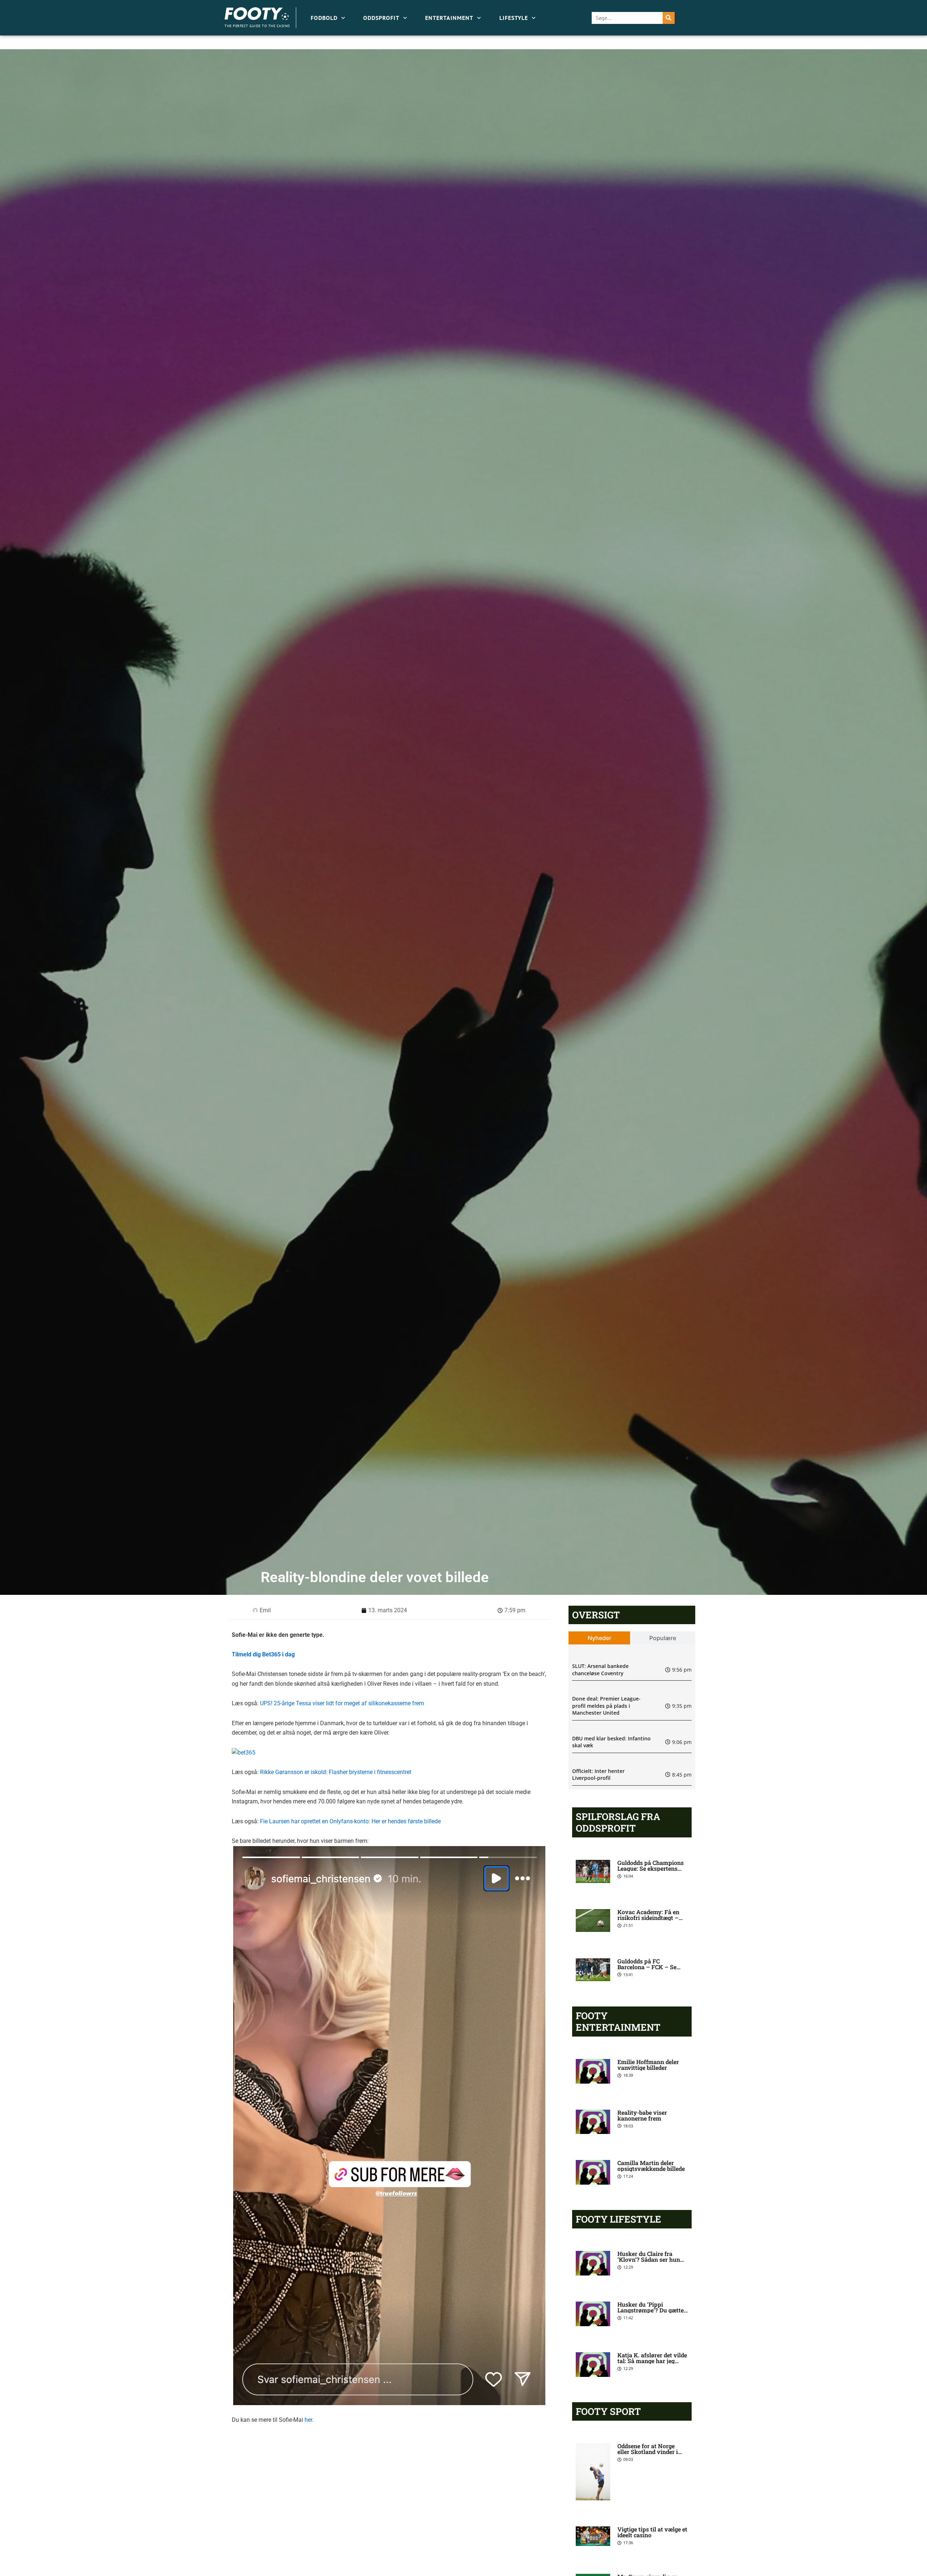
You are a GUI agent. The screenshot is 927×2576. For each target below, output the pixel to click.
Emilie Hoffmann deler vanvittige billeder (648, 2065)
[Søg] (669, 18)
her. (309, 2420)
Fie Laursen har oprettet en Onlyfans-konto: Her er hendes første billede (350, 1821)
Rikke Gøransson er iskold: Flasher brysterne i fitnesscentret (336, 1772)
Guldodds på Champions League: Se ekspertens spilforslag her (651, 1868)
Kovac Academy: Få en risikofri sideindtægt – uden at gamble (648, 1918)
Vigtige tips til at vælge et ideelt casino (652, 2532)
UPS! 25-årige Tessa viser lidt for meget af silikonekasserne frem (342, 1703)
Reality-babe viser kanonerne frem (642, 2115)
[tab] (599, 1638)
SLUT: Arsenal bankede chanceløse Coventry (600, 1670)
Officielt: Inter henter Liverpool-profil (598, 1775)
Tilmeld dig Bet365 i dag (264, 1654)
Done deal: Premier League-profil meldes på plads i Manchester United (606, 1706)
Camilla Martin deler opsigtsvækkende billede (651, 2166)
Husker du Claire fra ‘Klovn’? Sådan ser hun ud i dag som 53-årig (649, 2259)
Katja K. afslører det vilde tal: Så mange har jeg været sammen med (652, 2361)
